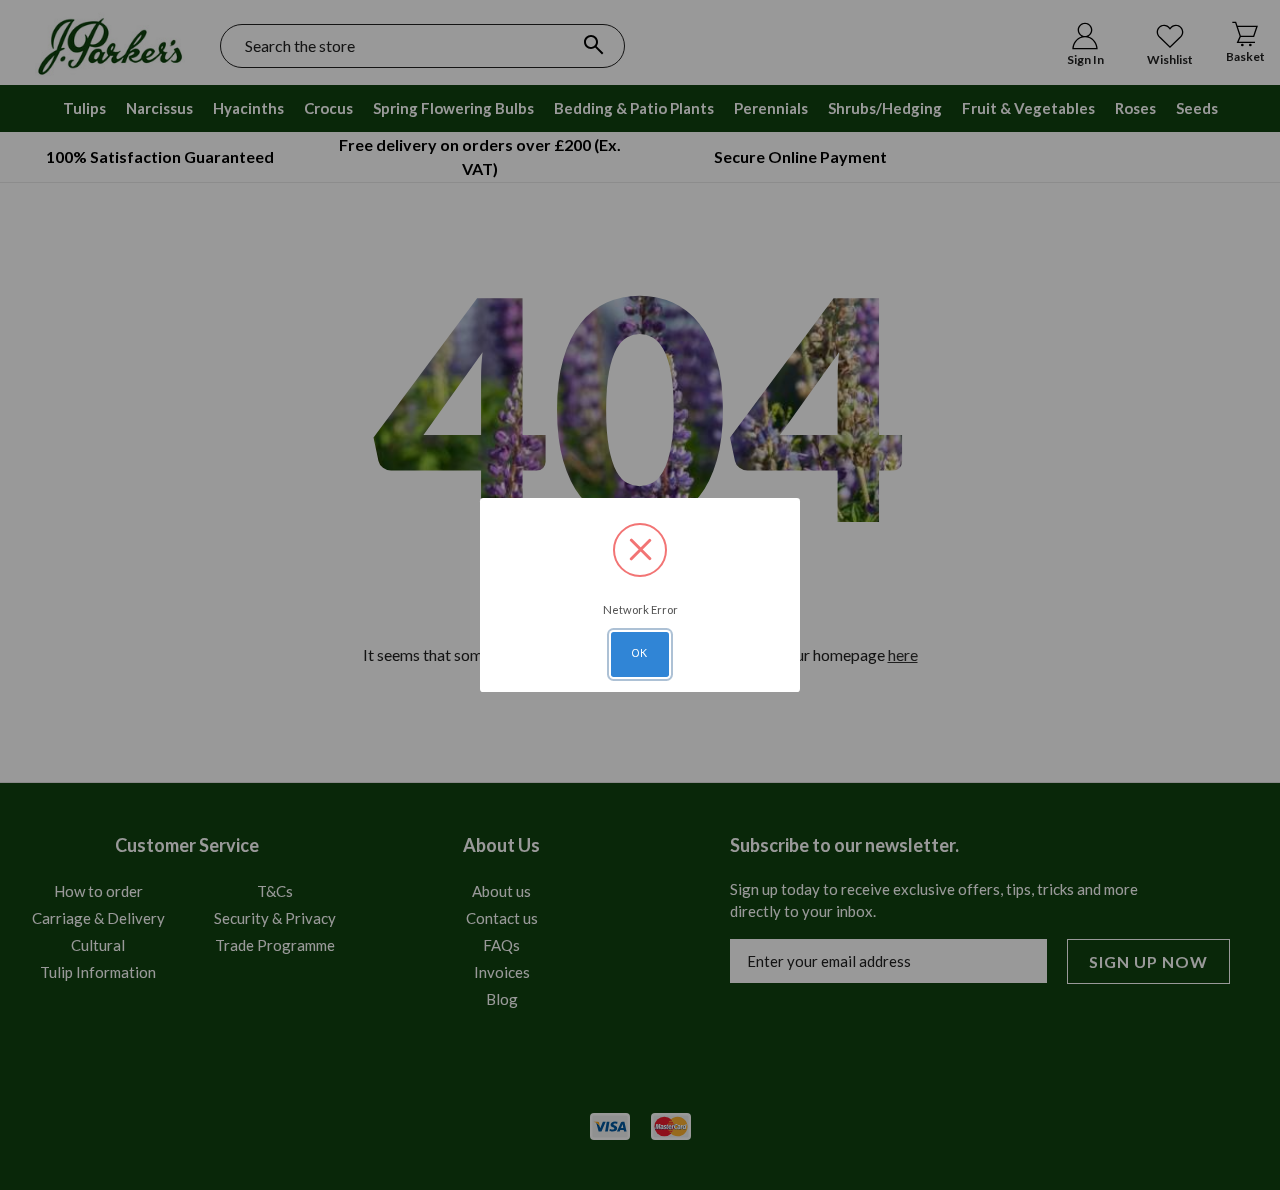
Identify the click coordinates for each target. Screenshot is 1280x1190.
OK (640, 653)
